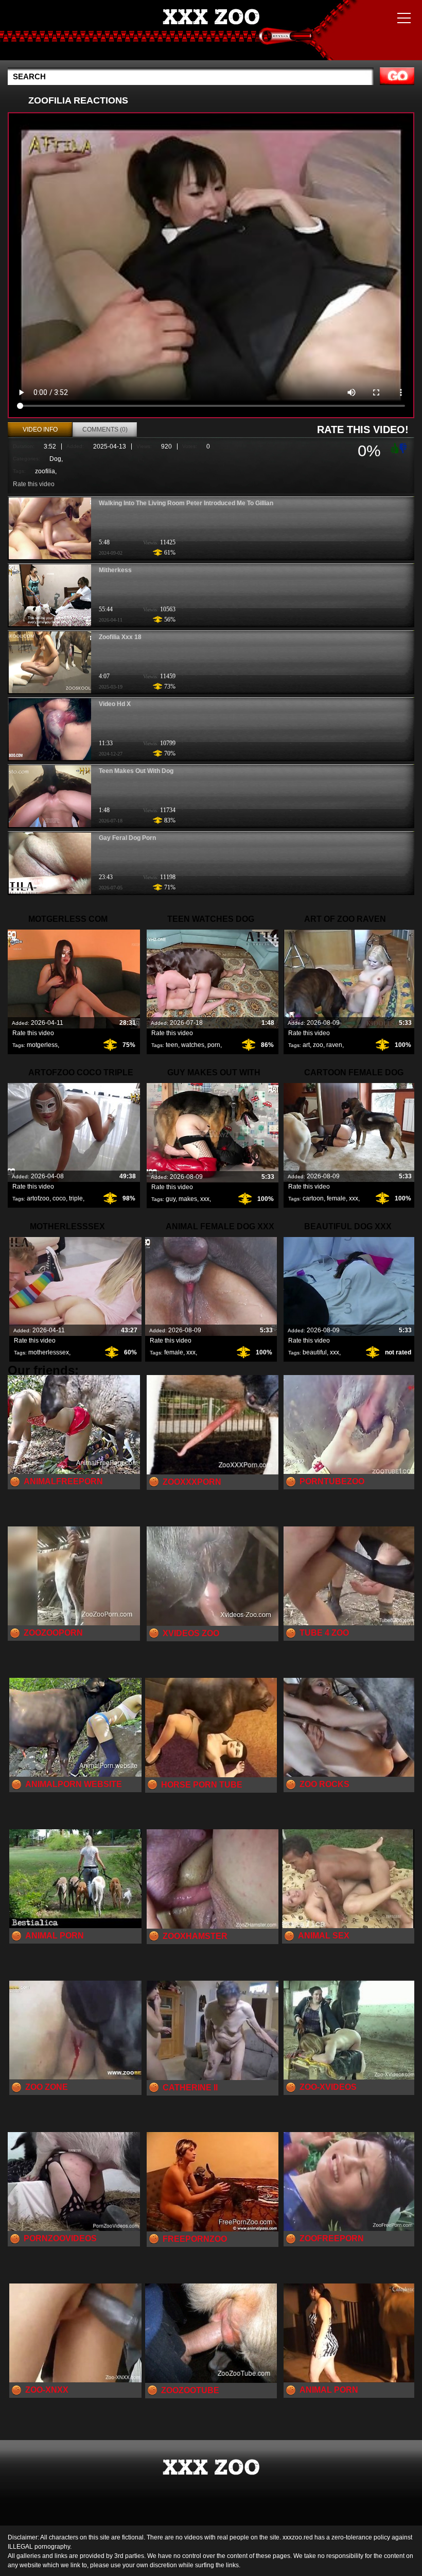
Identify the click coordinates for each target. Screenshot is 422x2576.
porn (214, 1045)
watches (193, 1045)
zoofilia (45, 471)
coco (59, 1198)
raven (334, 1045)
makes (188, 1199)
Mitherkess (115, 570)
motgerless (42, 1045)
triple (76, 1198)
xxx (205, 1199)
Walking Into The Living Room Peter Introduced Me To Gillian (186, 503)
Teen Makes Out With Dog (136, 771)
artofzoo (38, 1198)
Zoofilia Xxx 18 (120, 637)
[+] (394, 448)
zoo (318, 1045)
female (336, 1198)
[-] (404, 447)
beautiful (315, 1352)
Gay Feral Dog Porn (127, 838)
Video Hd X (115, 704)
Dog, (56, 459)
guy (171, 1199)
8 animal (211, 32)
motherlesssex (49, 1352)
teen (172, 1045)
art (306, 1045)
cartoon (313, 1198)
